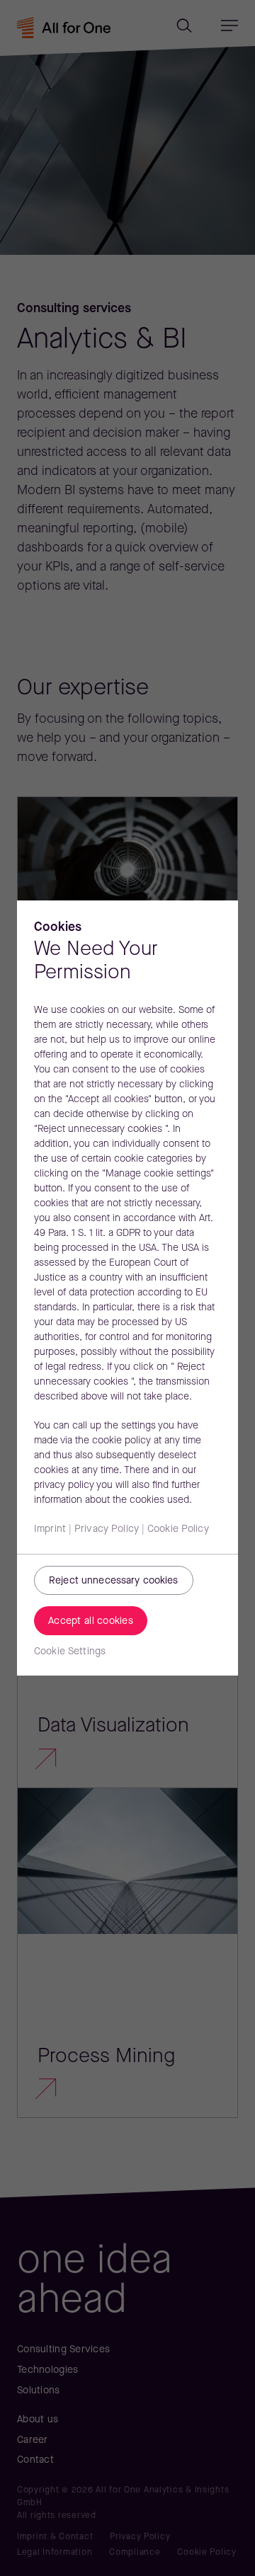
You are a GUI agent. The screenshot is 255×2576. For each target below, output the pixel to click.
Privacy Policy (107, 1529)
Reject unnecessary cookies (114, 1581)
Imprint (50, 1529)
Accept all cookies (91, 1621)
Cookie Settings (70, 1652)
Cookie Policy (178, 1529)
